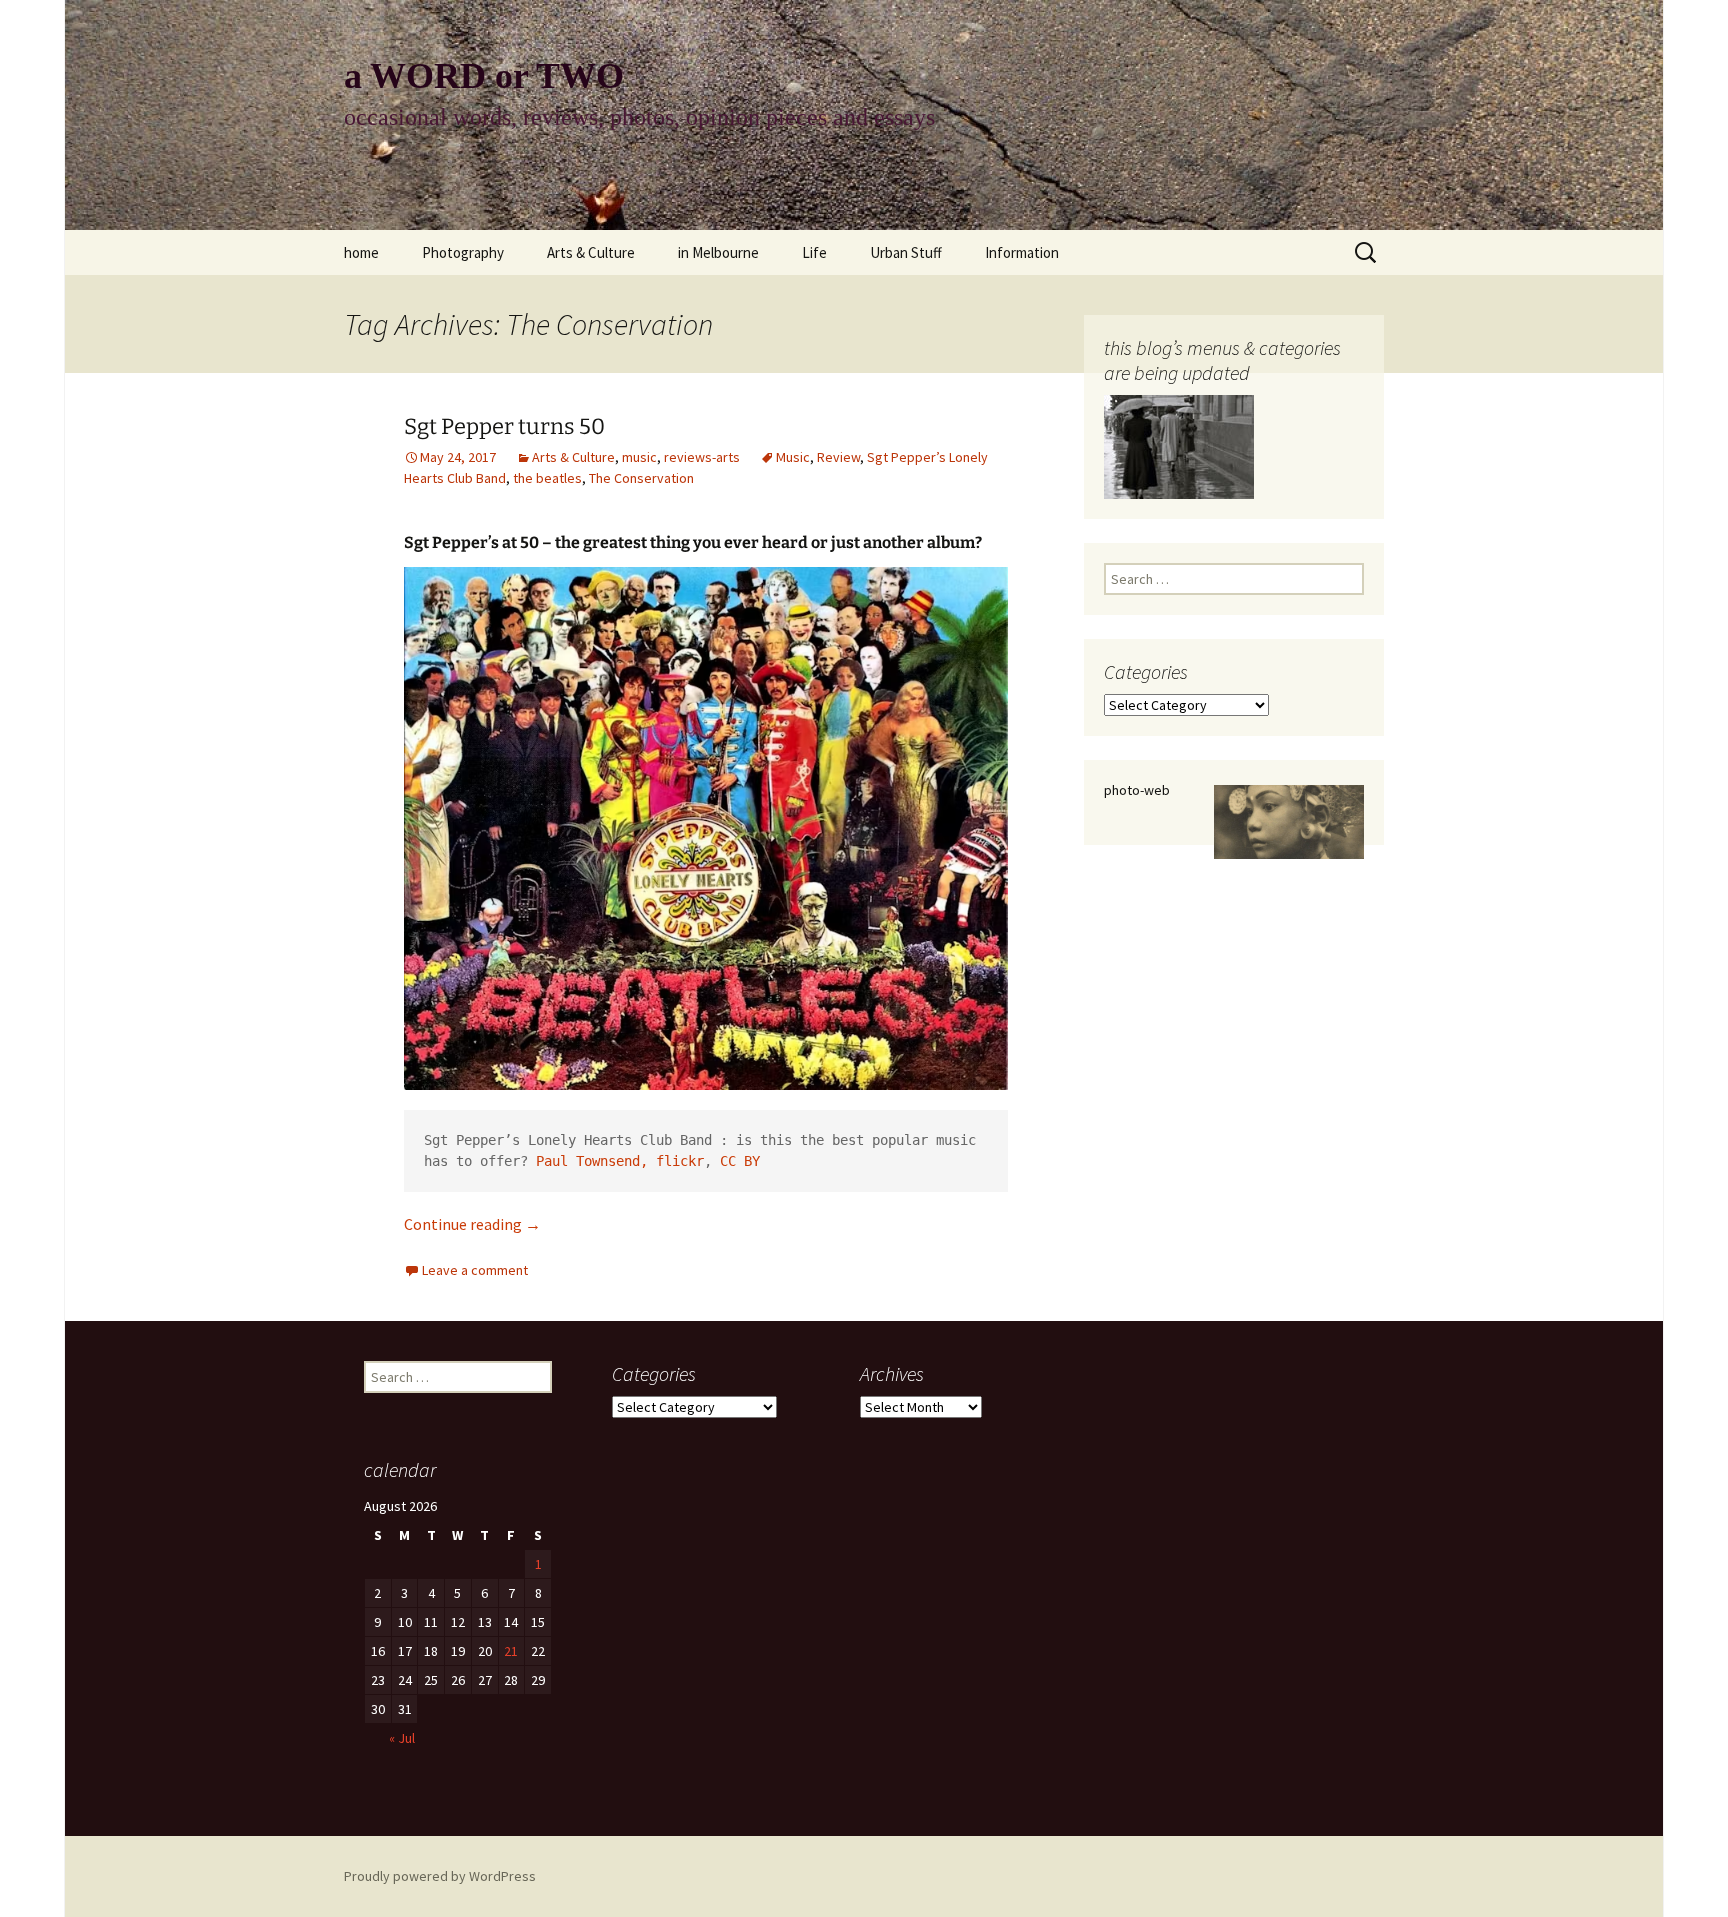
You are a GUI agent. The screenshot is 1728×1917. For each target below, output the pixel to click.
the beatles (547, 478)
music (639, 457)
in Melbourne (718, 252)
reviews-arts (702, 457)
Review (838, 457)
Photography (463, 252)
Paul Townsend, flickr (620, 1161)
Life (814, 252)
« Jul (402, 1738)
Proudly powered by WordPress (440, 1876)
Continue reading (472, 1224)
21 (511, 1651)
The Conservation (641, 478)
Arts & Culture (591, 252)
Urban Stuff (906, 252)
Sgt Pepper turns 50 (504, 426)
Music (793, 457)
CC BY (740, 1161)
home (361, 252)
